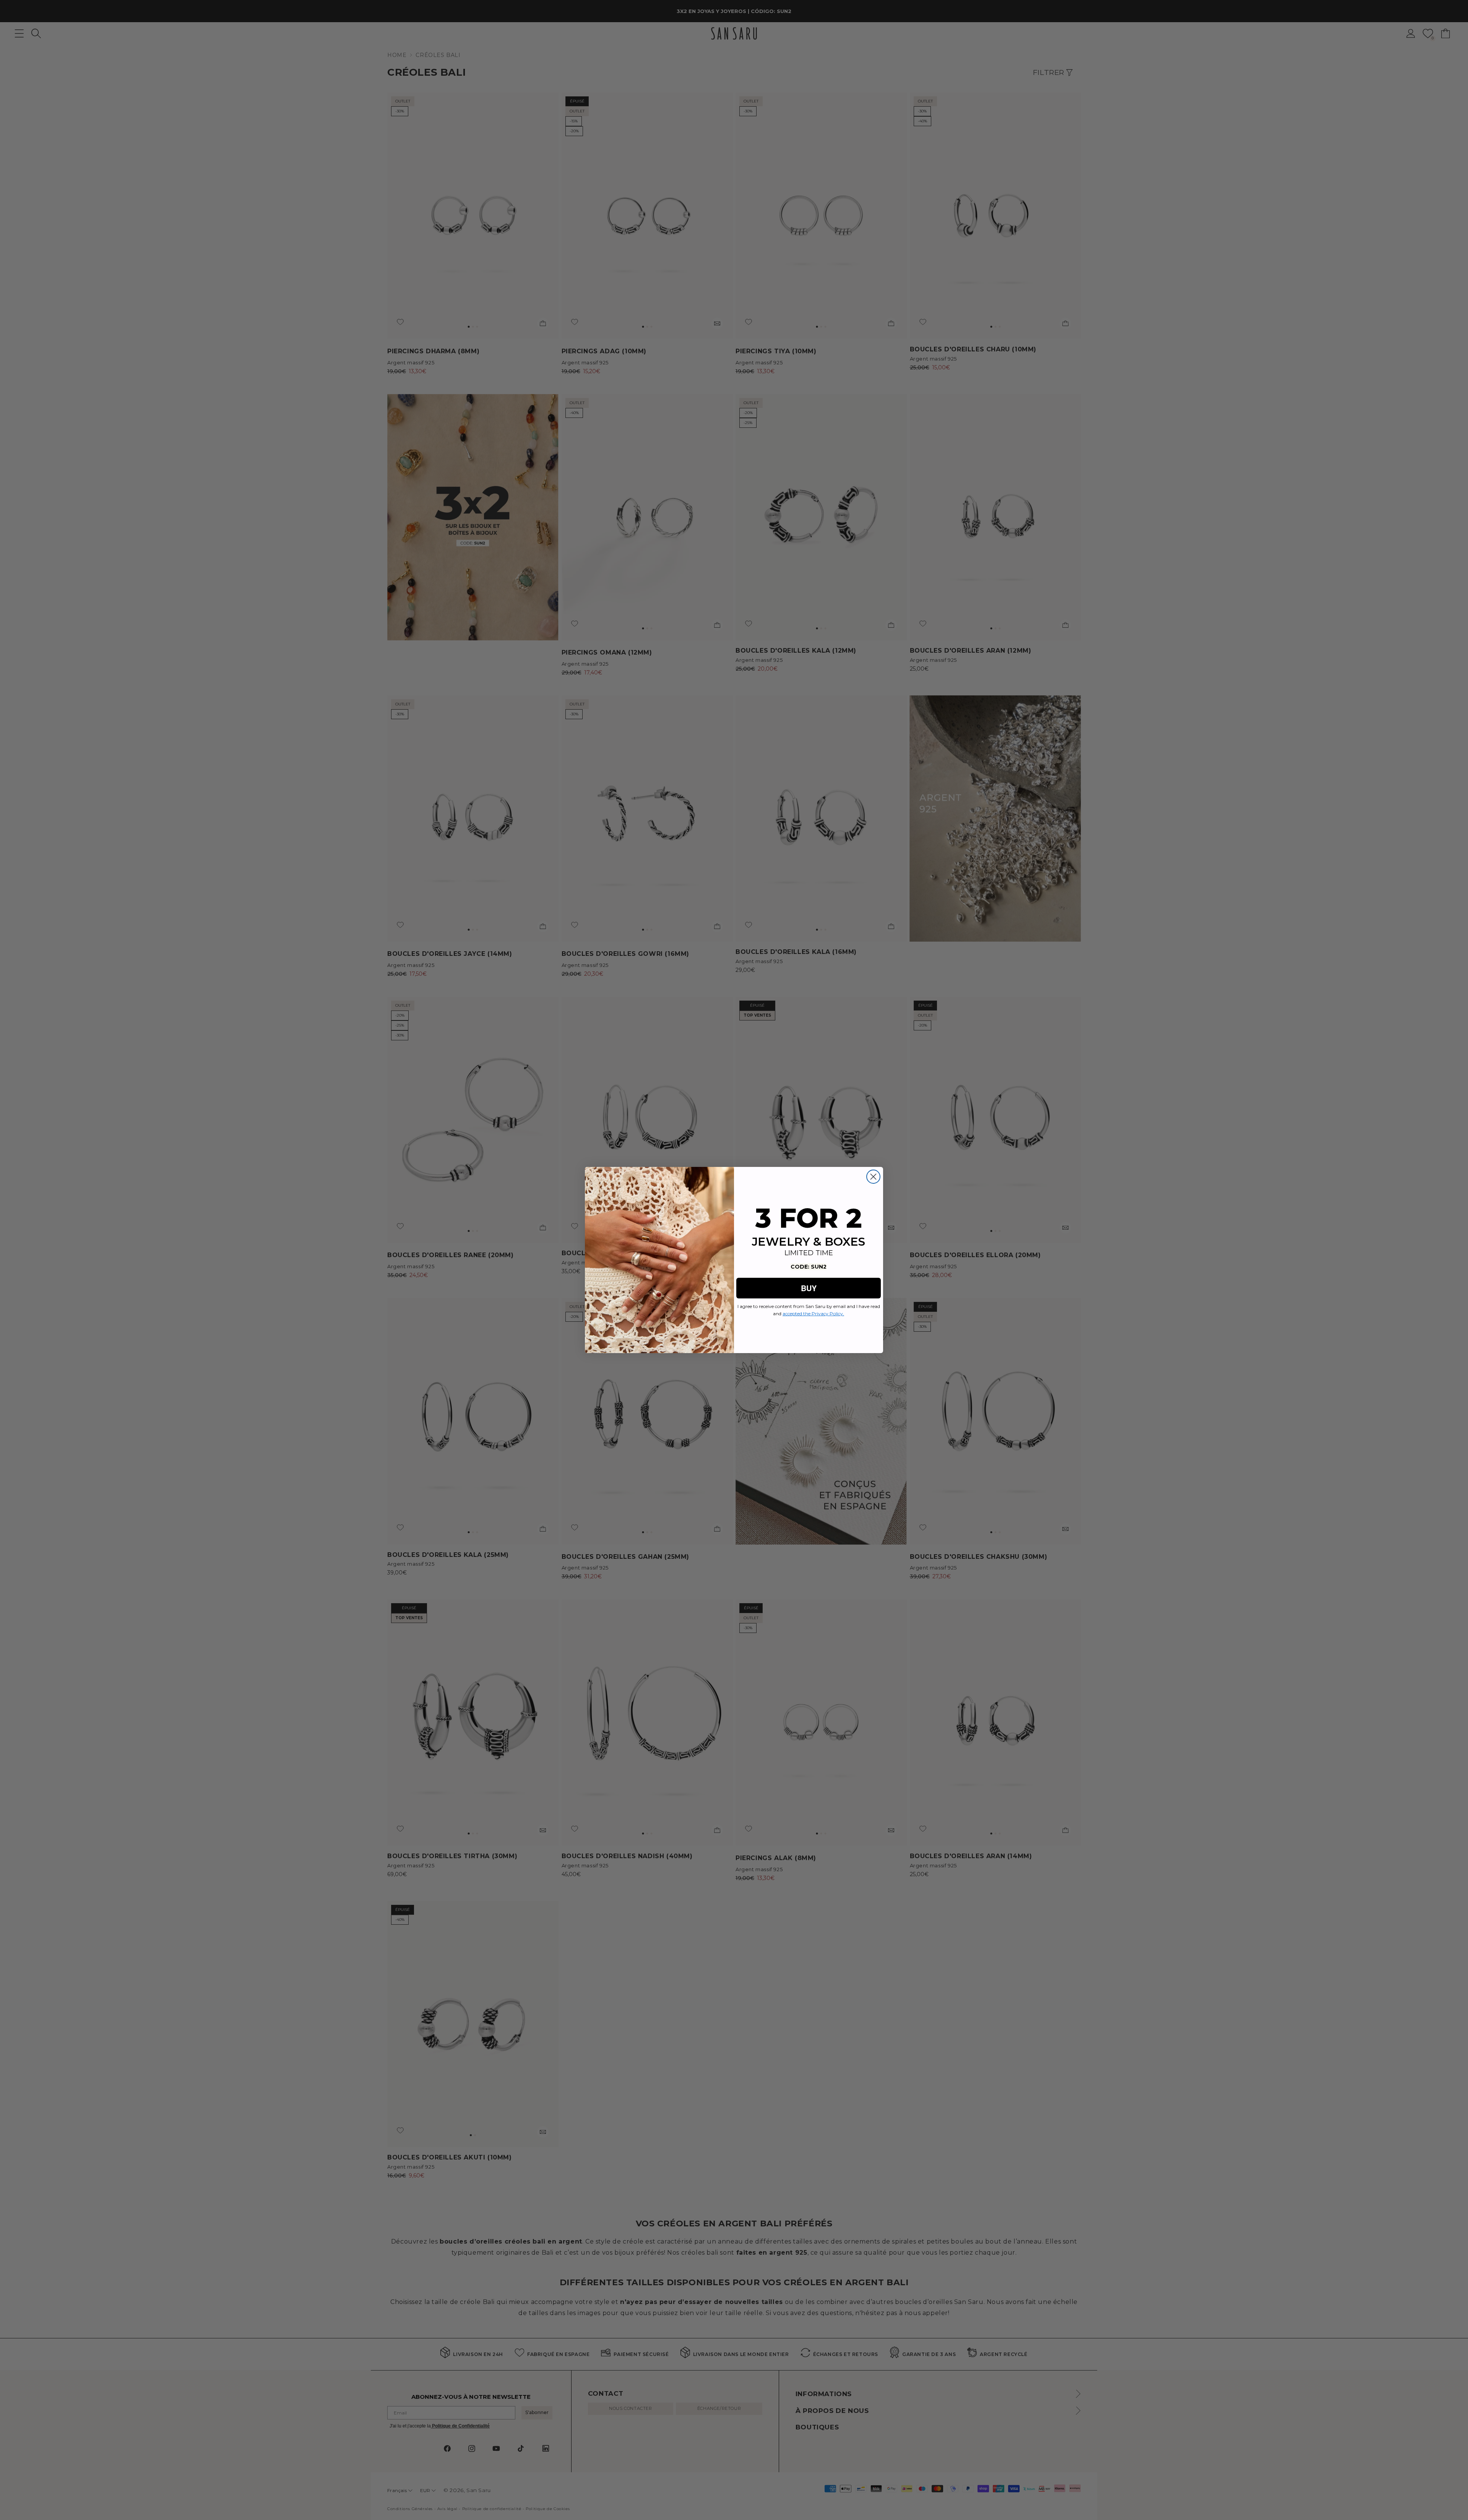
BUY (809, 1288)
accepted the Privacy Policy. (813, 1314)
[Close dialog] (873, 1177)
